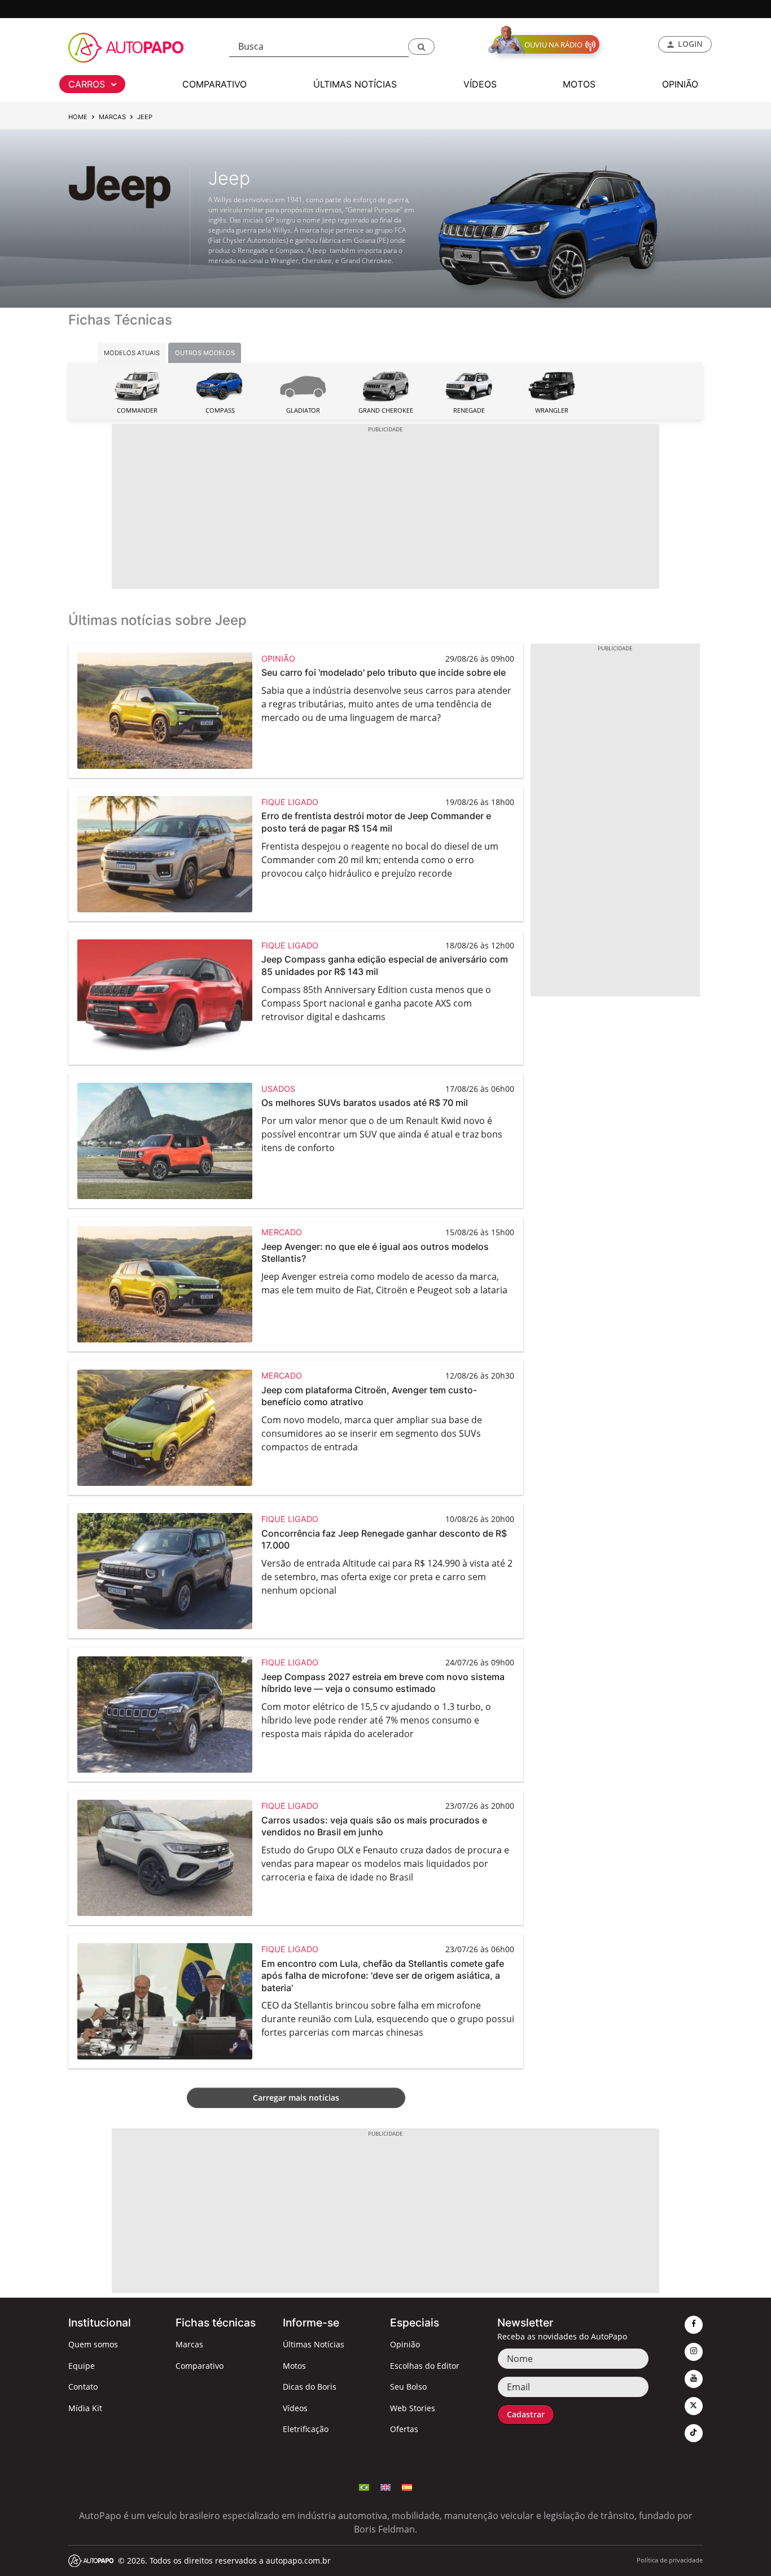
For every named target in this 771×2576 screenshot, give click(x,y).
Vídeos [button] (480, 84)
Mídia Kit (85, 2408)
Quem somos (93, 2344)
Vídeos (295, 2408)
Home (78, 117)
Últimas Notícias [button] (355, 84)
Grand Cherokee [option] (386, 410)
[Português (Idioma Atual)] (364, 2487)
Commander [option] (137, 410)
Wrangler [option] (552, 410)
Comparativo (200, 2366)
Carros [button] (88, 84)
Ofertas (404, 2429)
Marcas (112, 117)
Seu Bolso (408, 2387)
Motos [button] (579, 84)
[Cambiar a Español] (407, 2487)
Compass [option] (220, 410)
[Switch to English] (385, 2487)
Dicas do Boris (310, 2387)
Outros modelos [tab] (205, 353)
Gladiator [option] (303, 410)
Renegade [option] (469, 410)
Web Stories (413, 2408)
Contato (83, 2387)
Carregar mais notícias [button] (296, 2098)
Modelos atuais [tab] (132, 353)
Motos (294, 2366)
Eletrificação (306, 2429)
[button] (421, 47)
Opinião (405, 2344)
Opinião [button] (680, 84)
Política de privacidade (670, 2560)
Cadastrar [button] (526, 2414)
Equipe (82, 2366)
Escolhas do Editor (425, 2366)
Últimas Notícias (314, 2344)
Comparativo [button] (214, 84)
